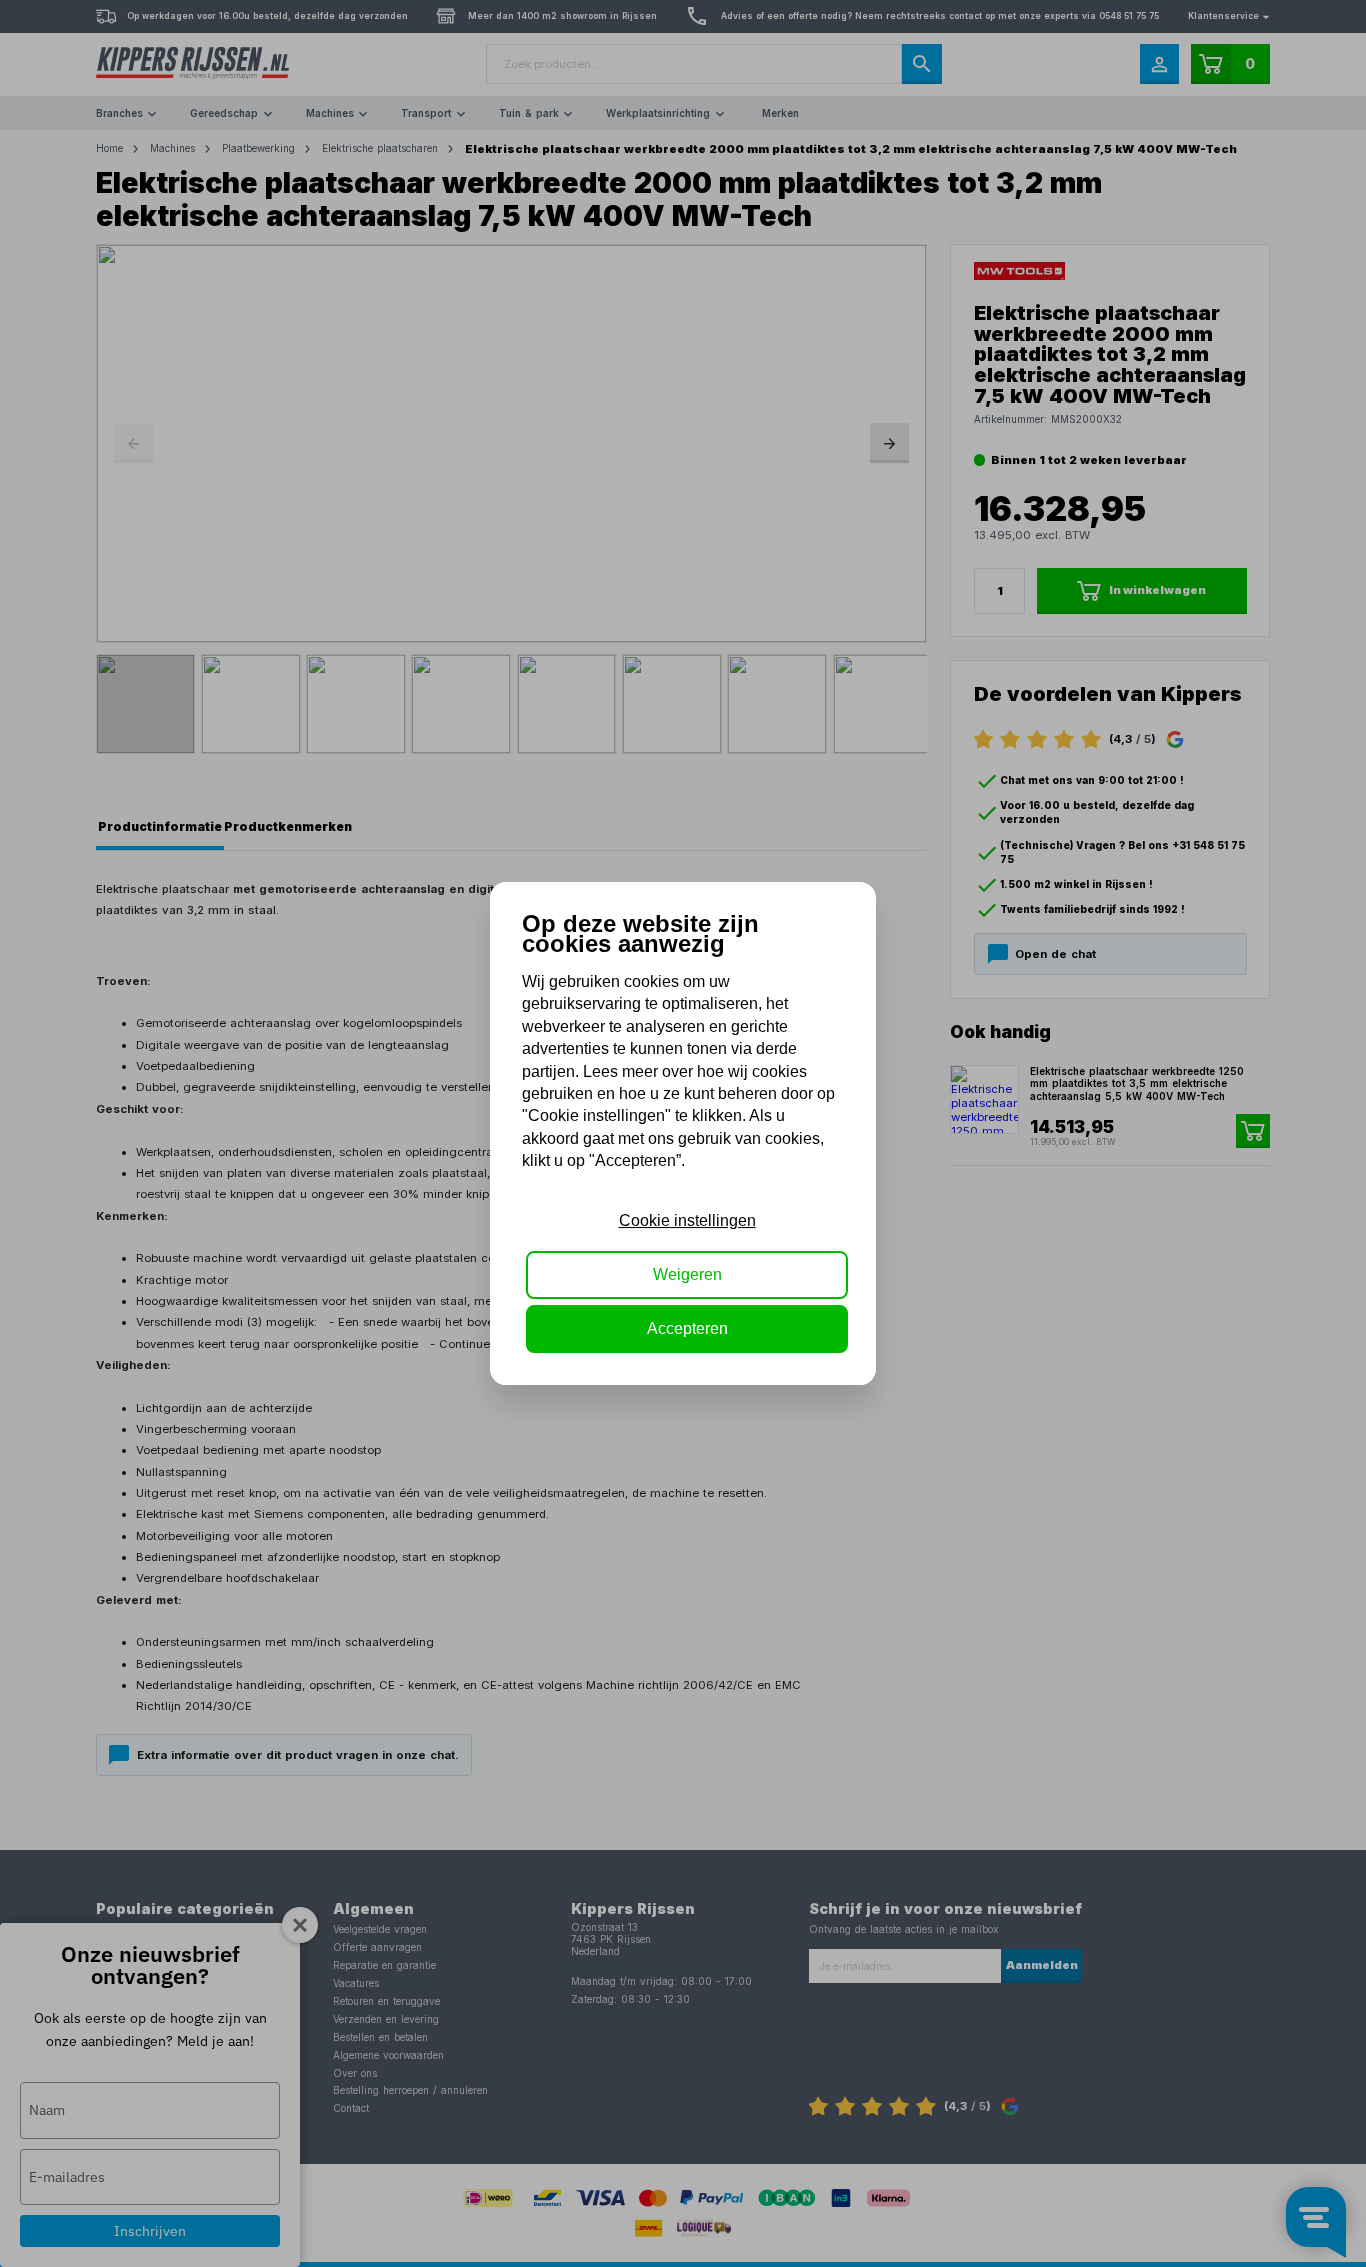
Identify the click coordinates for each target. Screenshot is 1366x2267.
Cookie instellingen (687, 1220)
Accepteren (687, 1328)
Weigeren (687, 1274)
